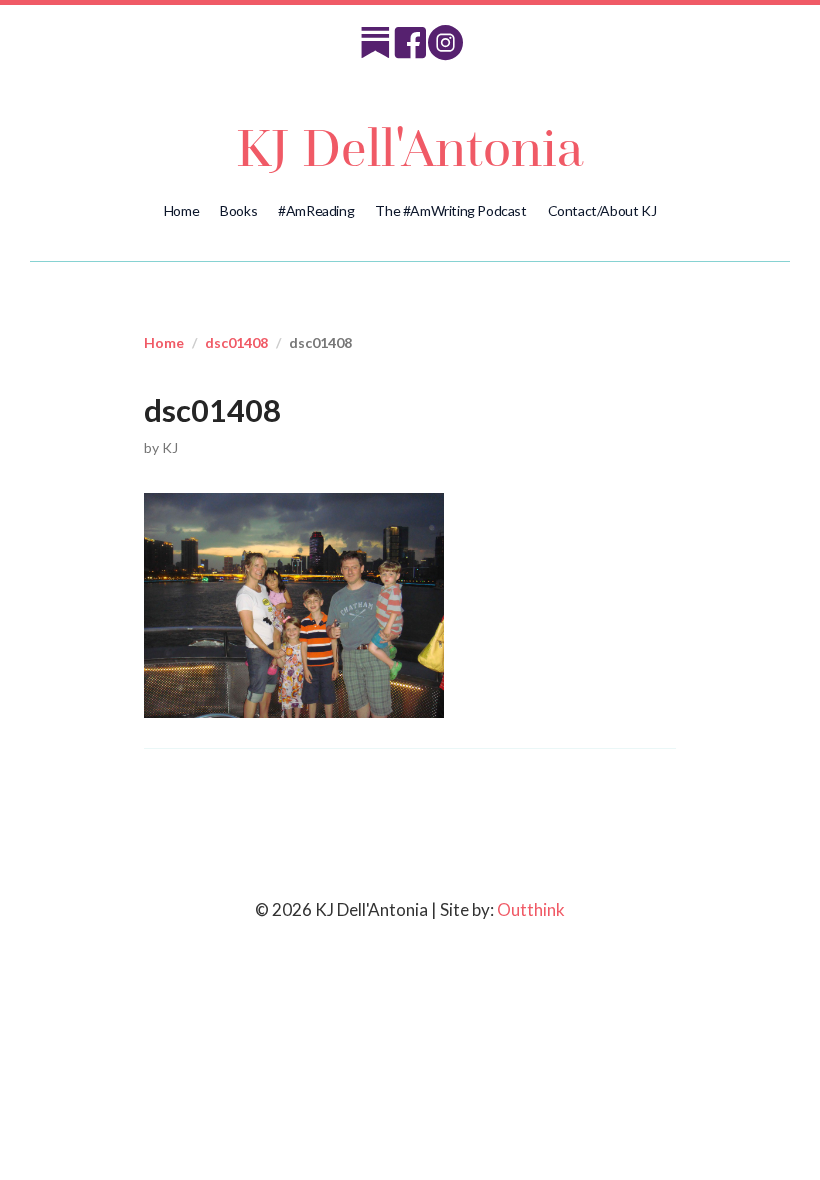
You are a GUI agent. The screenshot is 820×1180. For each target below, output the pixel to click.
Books (238, 210)
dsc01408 (236, 342)
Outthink (531, 909)
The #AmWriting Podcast (450, 210)
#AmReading (316, 210)
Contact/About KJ (602, 210)
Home (181, 210)
